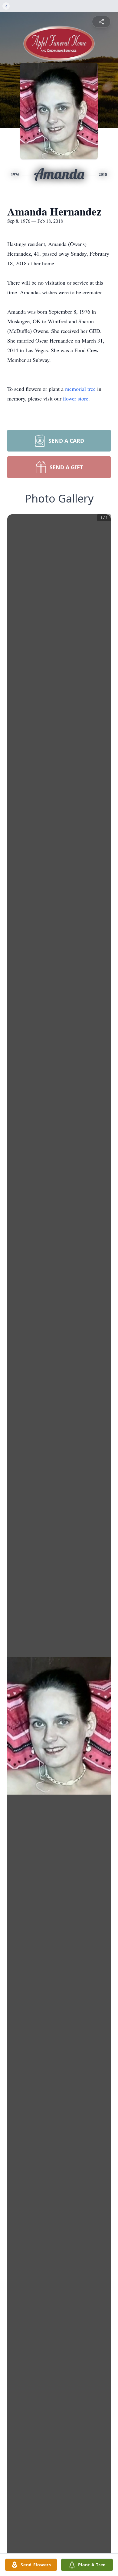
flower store (76, 398)
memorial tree (80, 389)
